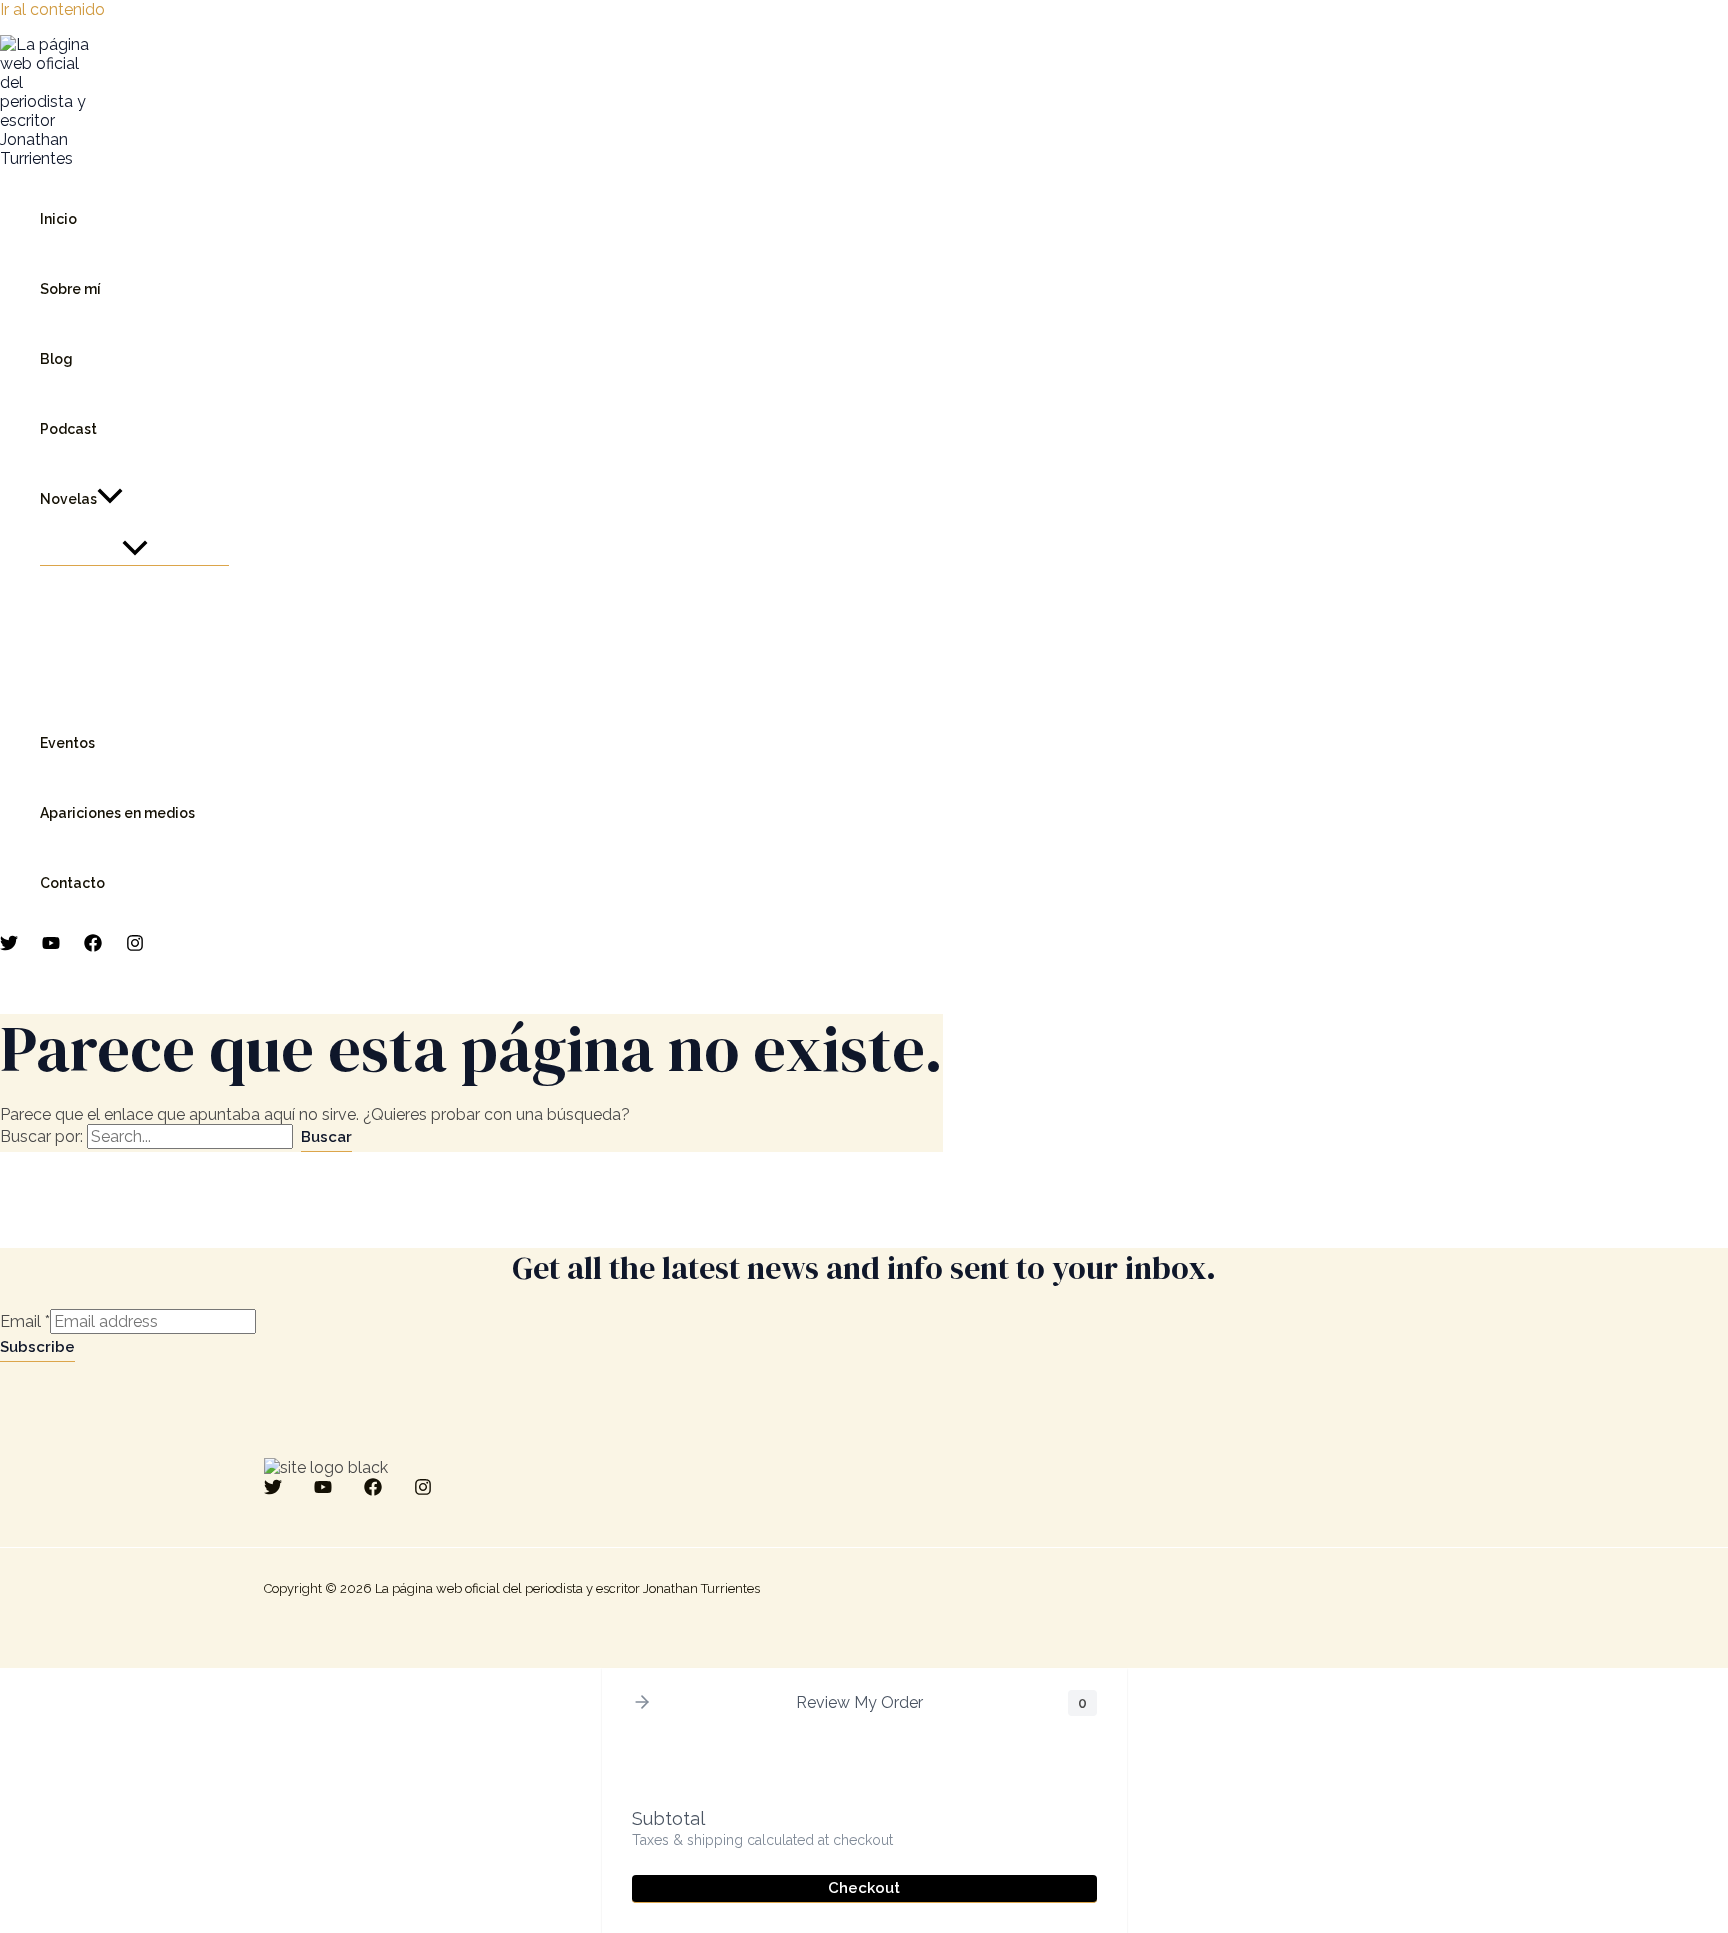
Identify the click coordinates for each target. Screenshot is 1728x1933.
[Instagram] (135, 946)
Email (25, 1321)
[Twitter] (9, 946)
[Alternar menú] (134, 550)
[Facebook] (93, 946)
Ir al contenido (52, 9)
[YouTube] (51, 946)
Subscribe (37, 1347)
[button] (110, 499)
